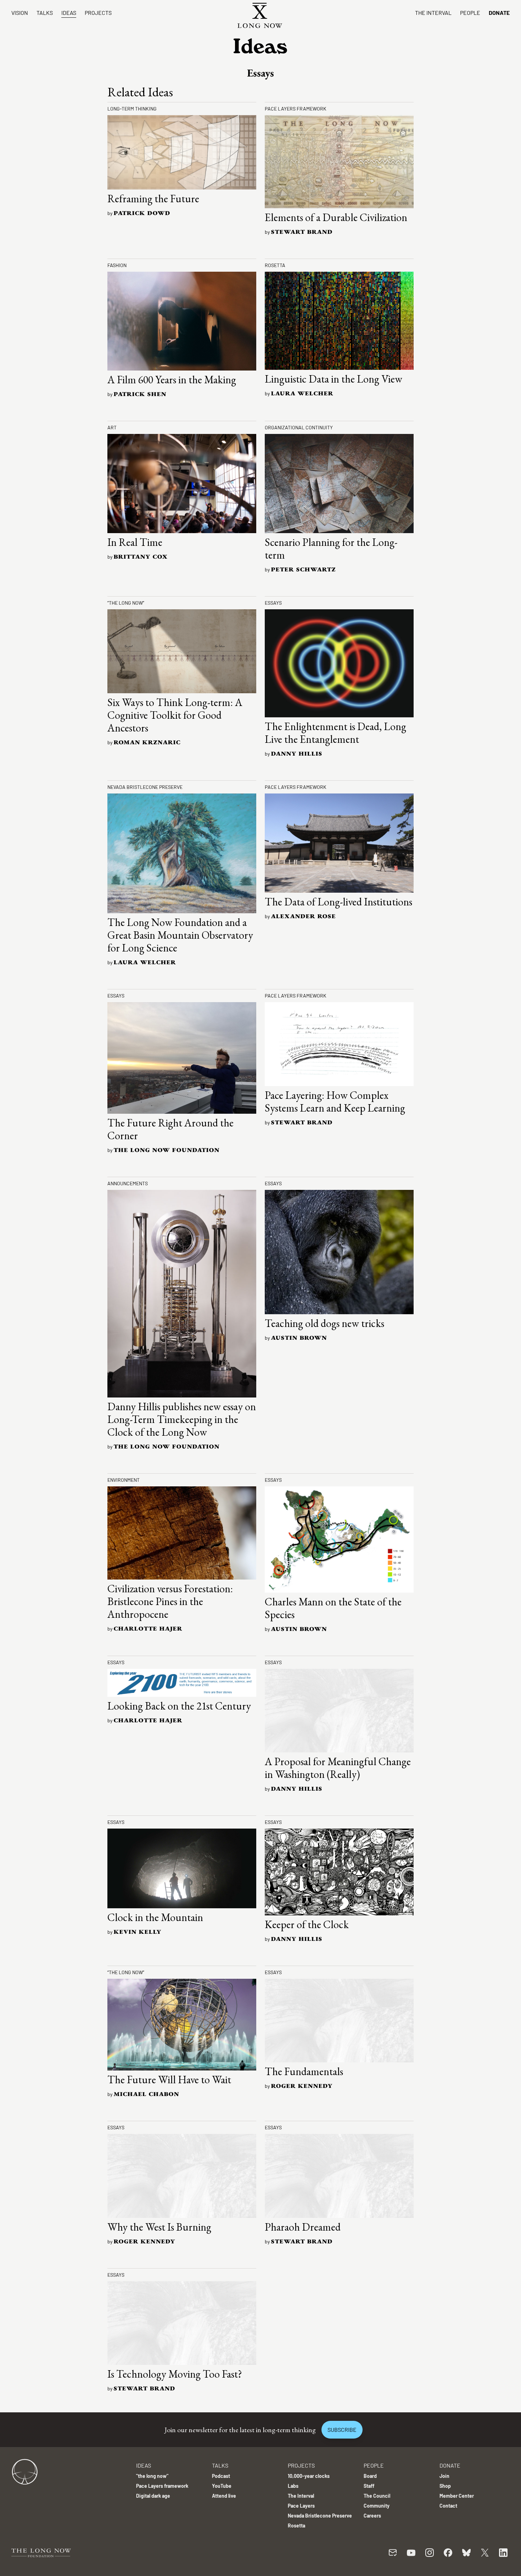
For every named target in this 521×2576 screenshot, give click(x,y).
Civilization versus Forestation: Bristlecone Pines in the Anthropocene (170, 1601)
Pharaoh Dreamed (303, 2227)
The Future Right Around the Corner (170, 1129)
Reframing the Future (153, 199)
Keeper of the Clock (307, 1924)
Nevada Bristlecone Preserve (145, 787)
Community (377, 2506)
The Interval (433, 13)
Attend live (224, 2496)
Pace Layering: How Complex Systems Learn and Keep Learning (335, 1101)
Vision (20, 13)
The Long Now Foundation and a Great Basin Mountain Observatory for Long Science (180, 935)
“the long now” (126, 603)
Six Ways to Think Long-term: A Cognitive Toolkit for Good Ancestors (175, 715)
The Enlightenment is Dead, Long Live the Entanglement (335, 733)
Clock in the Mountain (155, 1917)
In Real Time (135, 542)
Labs (293, 2486)
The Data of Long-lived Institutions (338, 902)
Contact (448, 2506)
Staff (369, 2486)
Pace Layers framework (296, 109)
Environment (124, 1480)
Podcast (221, 2476)
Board (370, 2476)
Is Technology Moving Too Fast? (175, 2374)
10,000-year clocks (309, 2476)
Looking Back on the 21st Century (179, 1706)
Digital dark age (153, 2496)
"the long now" (152, 2476)
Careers (372, 2516)
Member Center (457, 2496)
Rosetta (275, 265)
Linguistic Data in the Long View (334, 379)
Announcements (128, 1183)
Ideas (69, 13)
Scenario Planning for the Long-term (331, 549)
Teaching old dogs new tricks (324, 1323)
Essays (273, 603)
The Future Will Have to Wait (169, 2080)
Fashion (117, 265)
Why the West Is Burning (159, 2227)
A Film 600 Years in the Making (172, 380)
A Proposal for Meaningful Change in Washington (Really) (338, 1768)
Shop (445, 2486)
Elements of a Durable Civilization (336, 217)
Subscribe (342, 2430)
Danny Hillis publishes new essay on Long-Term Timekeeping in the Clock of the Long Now (182, 1419)
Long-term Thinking (132, 109)
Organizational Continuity (299, 427)
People (470, 13)
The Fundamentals (304, 2071)
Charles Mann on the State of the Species (333, 1608)
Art (112, 427)
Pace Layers (301, 2506)
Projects (98, 13)
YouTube (222, 2486)
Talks (45, 13)
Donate (499, 13)
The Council (377, 2496)
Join (444, 2476)
